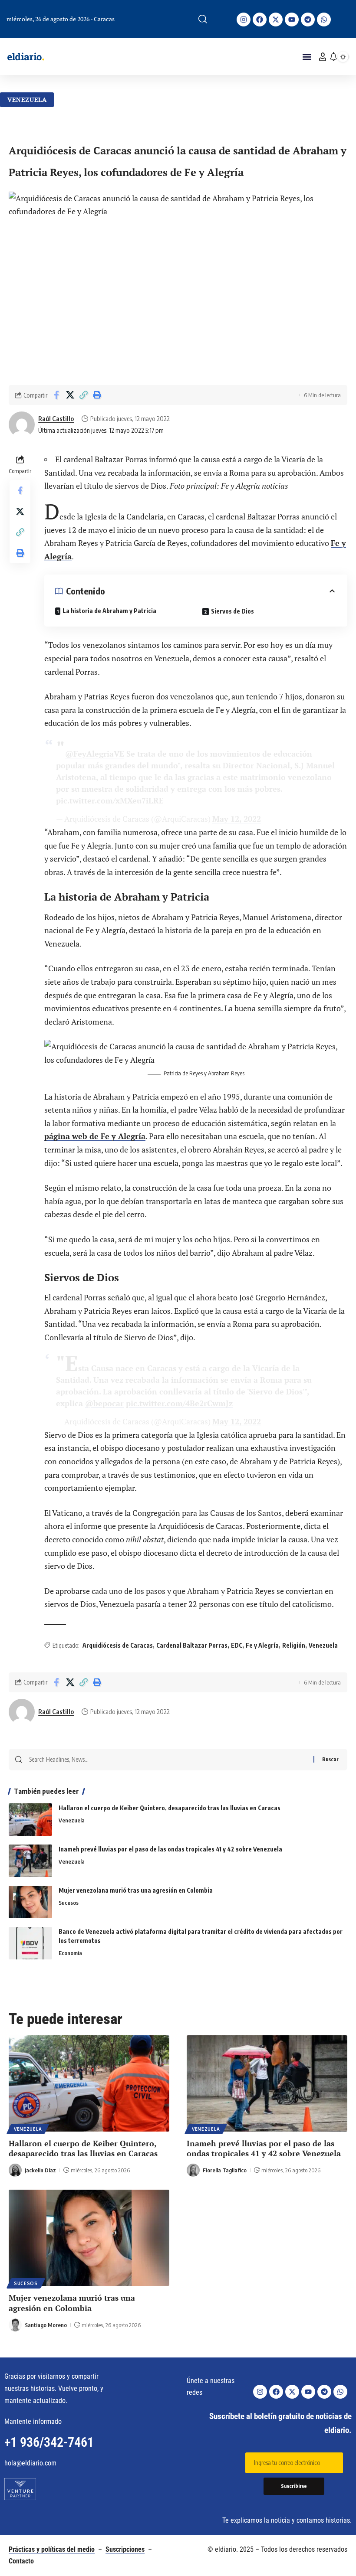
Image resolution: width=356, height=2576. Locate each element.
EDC (237, 1645)
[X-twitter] (276, 20)
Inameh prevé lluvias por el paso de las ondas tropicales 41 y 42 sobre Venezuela (170, 1849)
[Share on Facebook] (56, 395)
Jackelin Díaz (40, 2170)
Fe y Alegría (262, 1645)
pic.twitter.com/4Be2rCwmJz (179, 1403)
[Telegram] (308, 20)
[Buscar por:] (168, 1760)
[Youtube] (292, 20)
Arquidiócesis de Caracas (118, 1645)
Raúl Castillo (56, 418)
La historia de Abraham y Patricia (109, 611)
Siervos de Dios (232, 611)
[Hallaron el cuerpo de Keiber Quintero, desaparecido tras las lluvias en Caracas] (30, 1820)
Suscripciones (125, 2549)
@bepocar (104, 1403)
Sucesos (69, 1903)
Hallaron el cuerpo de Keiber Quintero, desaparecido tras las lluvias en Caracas (170, 1808)
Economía (70, 1953)
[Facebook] (260, 20)
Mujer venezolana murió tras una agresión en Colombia (136, 1890)
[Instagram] (244, 20)
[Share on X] (70, 395)
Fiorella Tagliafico (225, 2170)
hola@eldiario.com (30, 2463)
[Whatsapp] (324, 20)
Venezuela (27, 100)
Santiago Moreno (46, 2325)
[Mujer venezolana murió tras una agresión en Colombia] (30, 1902)
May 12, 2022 (237, 819)
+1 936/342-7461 (49, 2442)
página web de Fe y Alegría (95, 1136)
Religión (294, 1645)
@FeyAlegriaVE (95, 754)
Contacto (21, 2561)
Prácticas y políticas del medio (52, 2549)
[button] (203, 19)
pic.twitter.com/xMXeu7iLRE (110, 800)
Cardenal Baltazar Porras (192, 1645)
